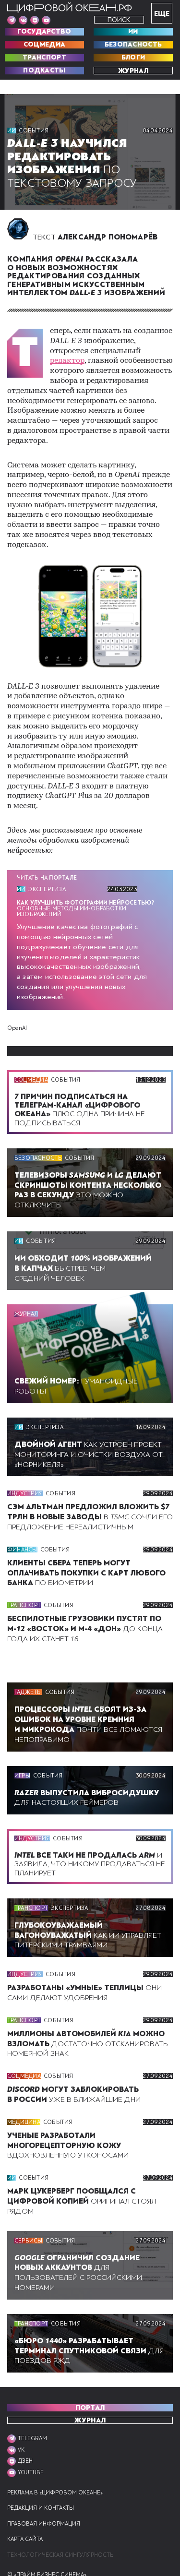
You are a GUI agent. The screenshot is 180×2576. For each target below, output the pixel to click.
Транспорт (44, 58)
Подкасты (44, 71)
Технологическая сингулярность (60, 2555)
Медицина (24, 2122)
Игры (22, 1776)
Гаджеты (28, 1692)
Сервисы (29, 2241)
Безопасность (133, 45)
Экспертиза (47, 889)
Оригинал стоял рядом (82, 2201)
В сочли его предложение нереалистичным (90, 1517)
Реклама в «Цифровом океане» (55, 2493)
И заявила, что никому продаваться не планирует (90, 1864)
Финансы (22, 1550)
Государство (44, 32)
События (34, 131)
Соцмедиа (44, 45)
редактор (67, 361)
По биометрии (86, 1573)
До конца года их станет (85, 1629)
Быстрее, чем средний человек (83, 1268)
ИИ (133, 32)
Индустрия (25, 1493)
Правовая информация (44, 2524)
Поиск (119, 20)
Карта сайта (25, 2539)
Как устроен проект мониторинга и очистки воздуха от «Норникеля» (89, 1455)
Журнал (133, 71)
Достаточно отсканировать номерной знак (88, 2044)
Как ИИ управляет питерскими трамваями (88, 1935)
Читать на (47, 878)
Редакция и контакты (41, 2508)
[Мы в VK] (23, 20)
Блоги (133, 58)
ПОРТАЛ (90, 2408)
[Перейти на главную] (70, 8)
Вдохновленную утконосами (68, 2146)
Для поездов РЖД (89, 2351)
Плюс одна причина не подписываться (80, 1110)
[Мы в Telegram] (12, 20)
